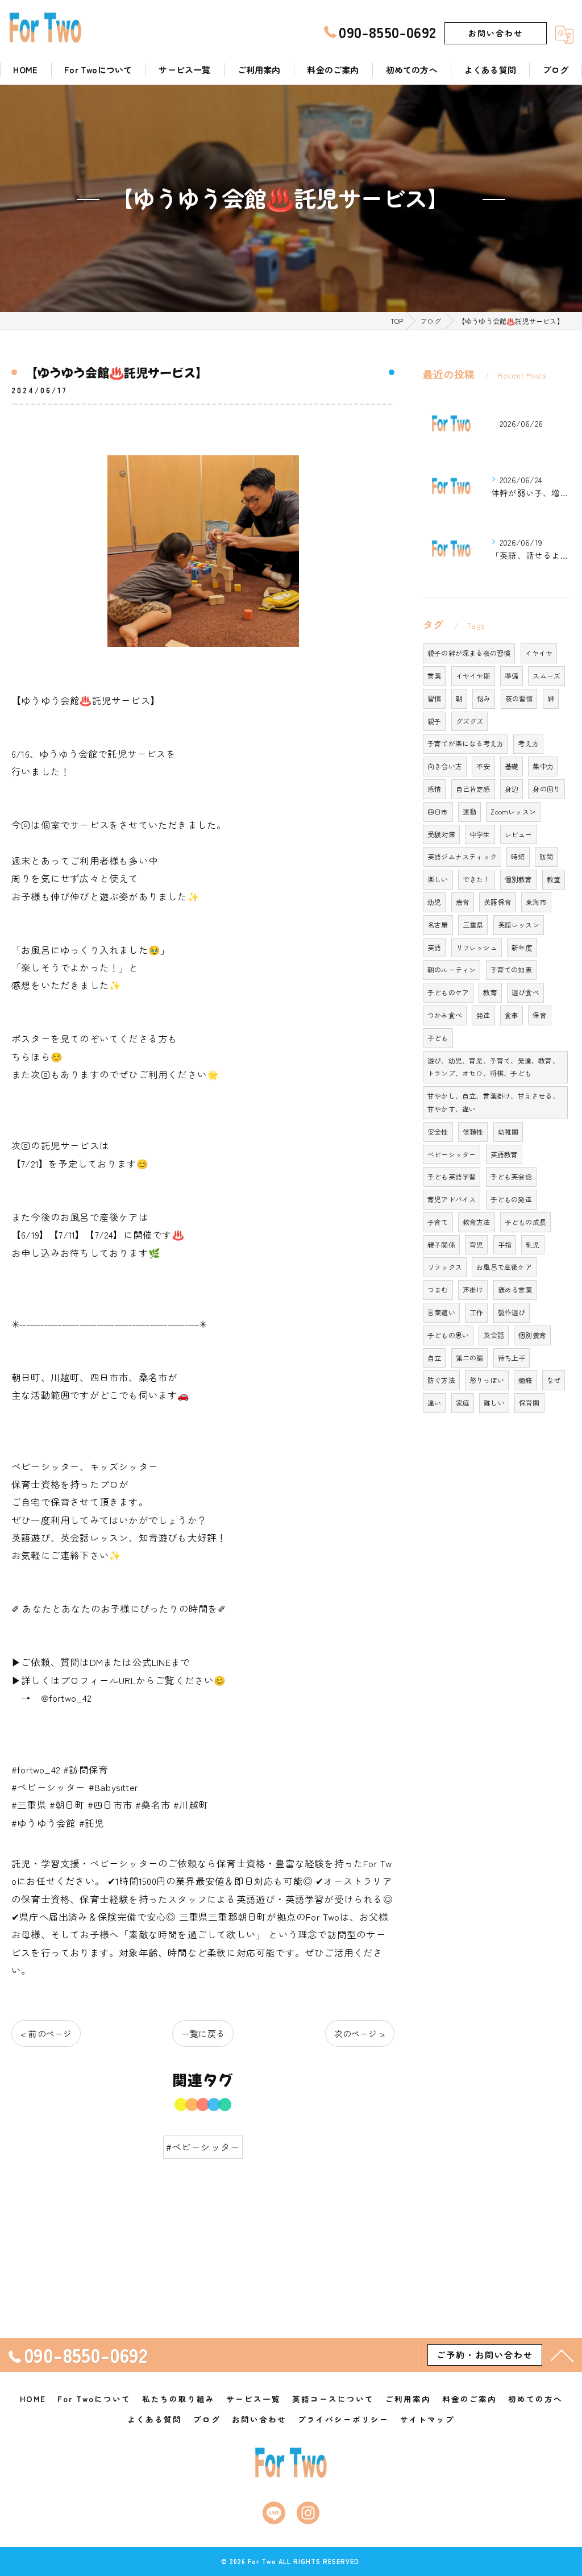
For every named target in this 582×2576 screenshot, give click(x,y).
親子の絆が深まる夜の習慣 (469, 653)
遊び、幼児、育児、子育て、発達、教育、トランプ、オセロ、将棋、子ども (493, 1067)
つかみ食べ (445, 1015)
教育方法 (477, 1222)
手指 (505, 1245)
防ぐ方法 (441, 1380)
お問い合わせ (496, 33)
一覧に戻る (203, 2033)
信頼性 (473, 1131)
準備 (512, 676)
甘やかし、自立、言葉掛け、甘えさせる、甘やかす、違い (493, 1102)
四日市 (438, 811)
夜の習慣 (519, 698)
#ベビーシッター (203, 2147)
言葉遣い (441, 1312)
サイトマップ (427, 2419)
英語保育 (498, 902)
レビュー (519, 834)
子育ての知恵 (511, 969)
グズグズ (470, 721)
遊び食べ (525, 992)
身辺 (512, 789)
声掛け (473, 1289)
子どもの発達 (511, 1199)
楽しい (438, 879)
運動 (469, 811)
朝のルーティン (452, 969)
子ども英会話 (511, 1176)
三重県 (473, 925)
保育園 (529, 1403)
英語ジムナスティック (462, 856)
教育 (490, 992)
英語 (434, 947)
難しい (494, 1403)
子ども (438, 1038)
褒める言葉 (515, 1289)
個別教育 (519, 879)
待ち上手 (512, 1358)
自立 (434, 1358)
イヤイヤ (539, 653)
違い (434, 1403)
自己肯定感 (473, 789)
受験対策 (441, 834)
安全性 (438, 1131)
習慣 (434, 698)
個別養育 (532, 1335)
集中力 (543, 766)
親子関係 (441, 1245)
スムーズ (546, 676)
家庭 (463, 1403)
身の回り (546, 789)
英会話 (494, 1335)
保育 (539, 1015)
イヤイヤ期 (473, 676)
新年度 (522, 947)
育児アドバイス (452, 1199)
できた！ (477, 879)
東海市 (536, 902)
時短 (518, 856)
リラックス (445, 1267)
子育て (438, 1222)
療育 (463, 902)
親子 (434, 721)
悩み (484, 698)
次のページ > (360, 2033)
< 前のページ (46, 2033)
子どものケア (448, 992)
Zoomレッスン (513, 811)
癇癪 (525, 1380)
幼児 (434, 902)
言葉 (434, 676)
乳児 (533, 1245)
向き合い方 (445, 766)
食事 (512, 1015)
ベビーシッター (452, 1154)
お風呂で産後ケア (504, 1267)
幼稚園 (508, 1131)
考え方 (528, 743)
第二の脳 (470, 1358)
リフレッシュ (477, 947)
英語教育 (504, 1154)
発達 (483, 1015)
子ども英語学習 (452, 1176)
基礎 (512, 766)
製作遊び (512, 1312)
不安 (483, 766)
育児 (476, 1245)
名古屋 (438, 925)
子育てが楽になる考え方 (465, 743)
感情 (434, 789)
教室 (554, 879)
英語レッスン (519, 925)
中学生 (480, 834)
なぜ (554, 1380)
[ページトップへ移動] (562, 2355)
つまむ (438, 1289)
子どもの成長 (525, 1222)
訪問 (546, 856)
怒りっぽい (487, 1380)
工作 (476, 1312)
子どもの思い (448, 1335)
